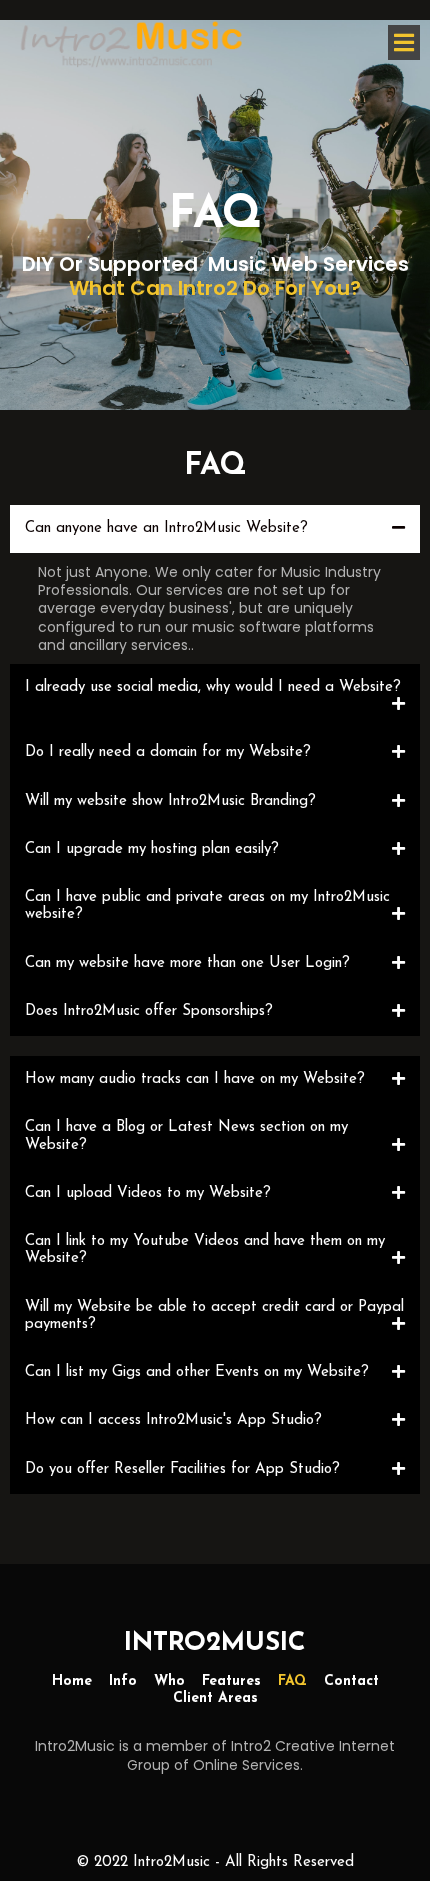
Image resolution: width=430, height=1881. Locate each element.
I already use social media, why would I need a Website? (213, 687)
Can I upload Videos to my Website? (148, 1193)
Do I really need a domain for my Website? (168, 752)
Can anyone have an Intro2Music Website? (166, 528)
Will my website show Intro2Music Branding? (170, 801)
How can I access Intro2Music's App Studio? (173, 1420)
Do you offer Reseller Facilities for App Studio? (182, 1469)
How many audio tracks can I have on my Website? (195, 1079)
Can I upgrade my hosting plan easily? (152, 849)
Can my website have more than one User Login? (187, 963)
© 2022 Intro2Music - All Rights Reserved (215, 1862)
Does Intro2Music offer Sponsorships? (149, 1011)
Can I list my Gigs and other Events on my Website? (197, 1372)
